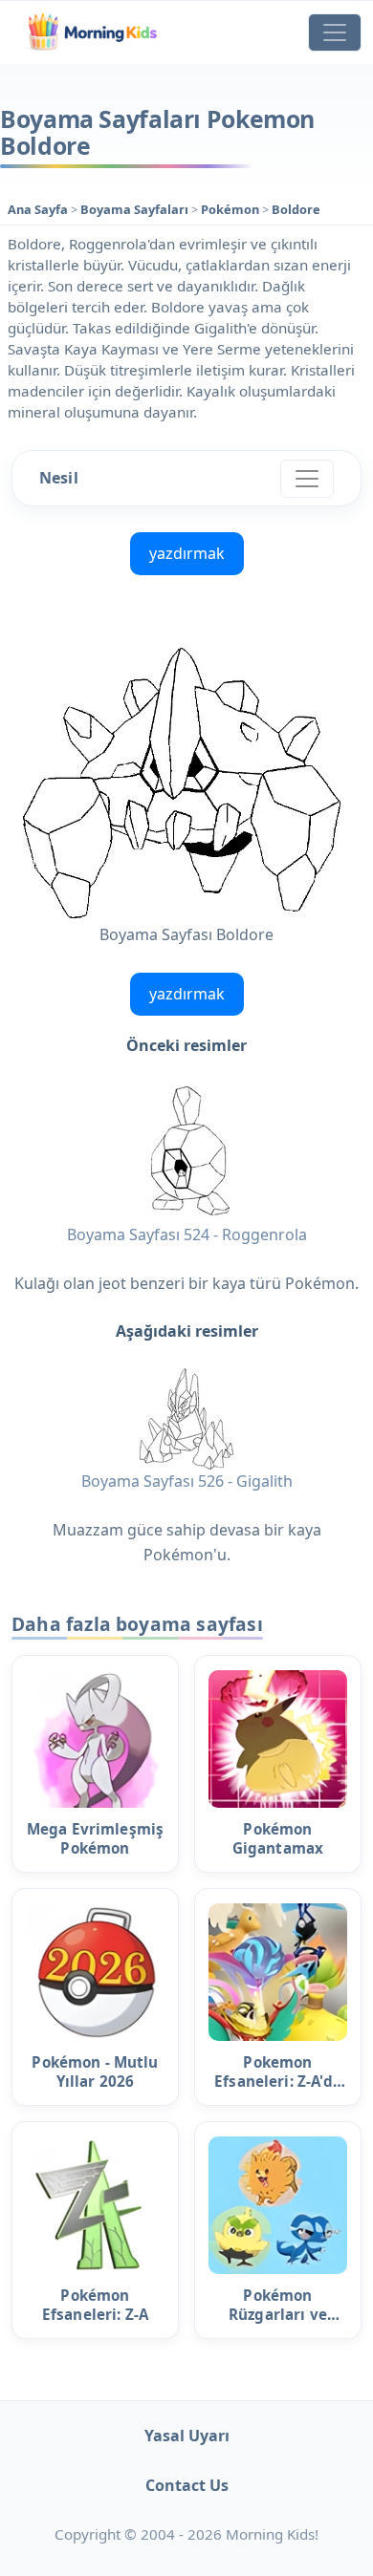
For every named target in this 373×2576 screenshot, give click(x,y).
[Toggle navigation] (335, 32)
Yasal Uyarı (187, 2436)
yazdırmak (187, 553)
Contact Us (187, 2485)
